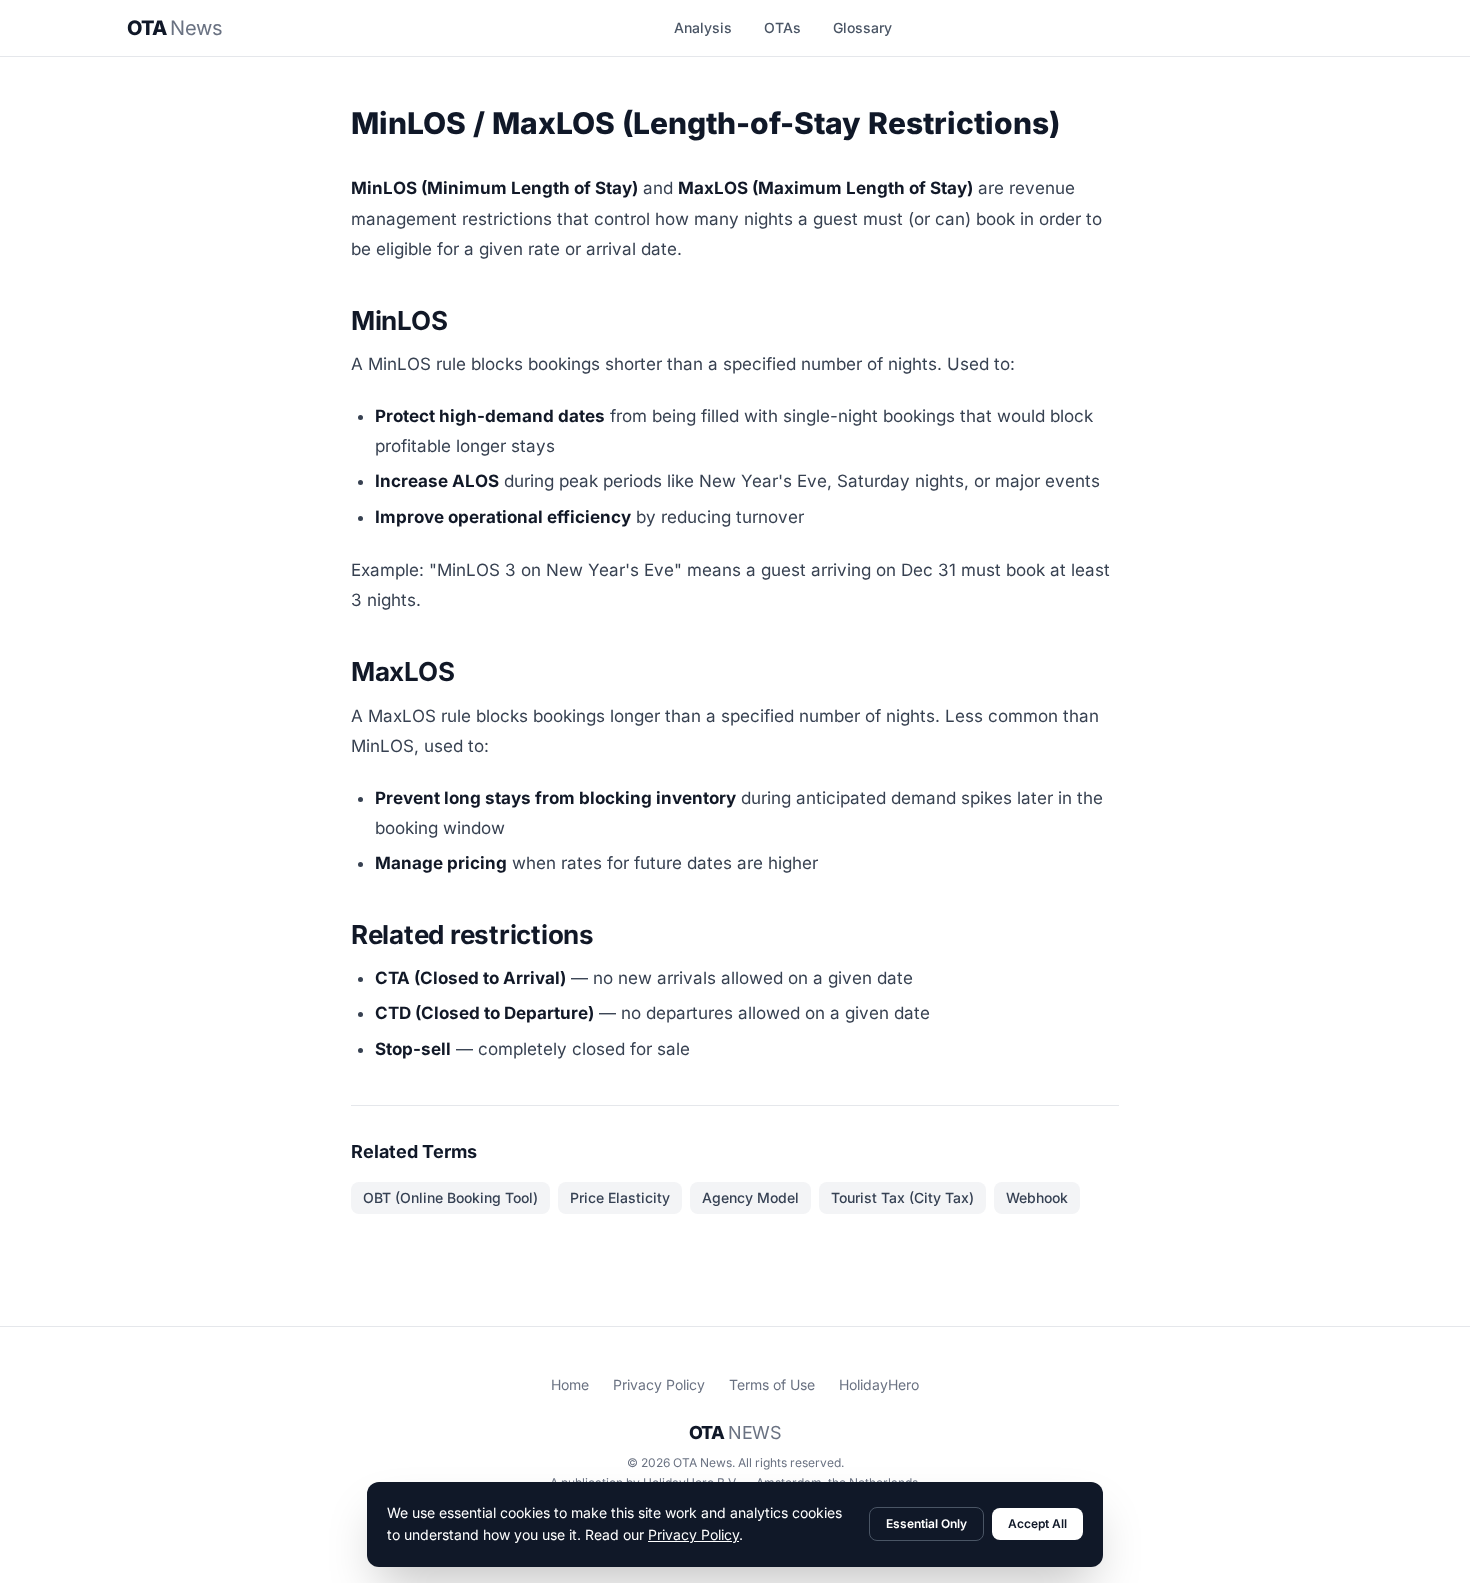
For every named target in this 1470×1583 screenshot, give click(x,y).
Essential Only (926, 1523)
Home (570, 1384)
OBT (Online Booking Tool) (450, 1197)
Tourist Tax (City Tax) (902, 1197)
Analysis (703, 27)
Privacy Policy (659, 1384)
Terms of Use (772, 1384)
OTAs (782, 27)
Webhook (1037, 1197)
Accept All (1037, 1523)
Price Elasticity (620, 1197)
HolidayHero (879, 1384)
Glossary (862, 27)
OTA (174, 28)
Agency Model (750, 1197)
